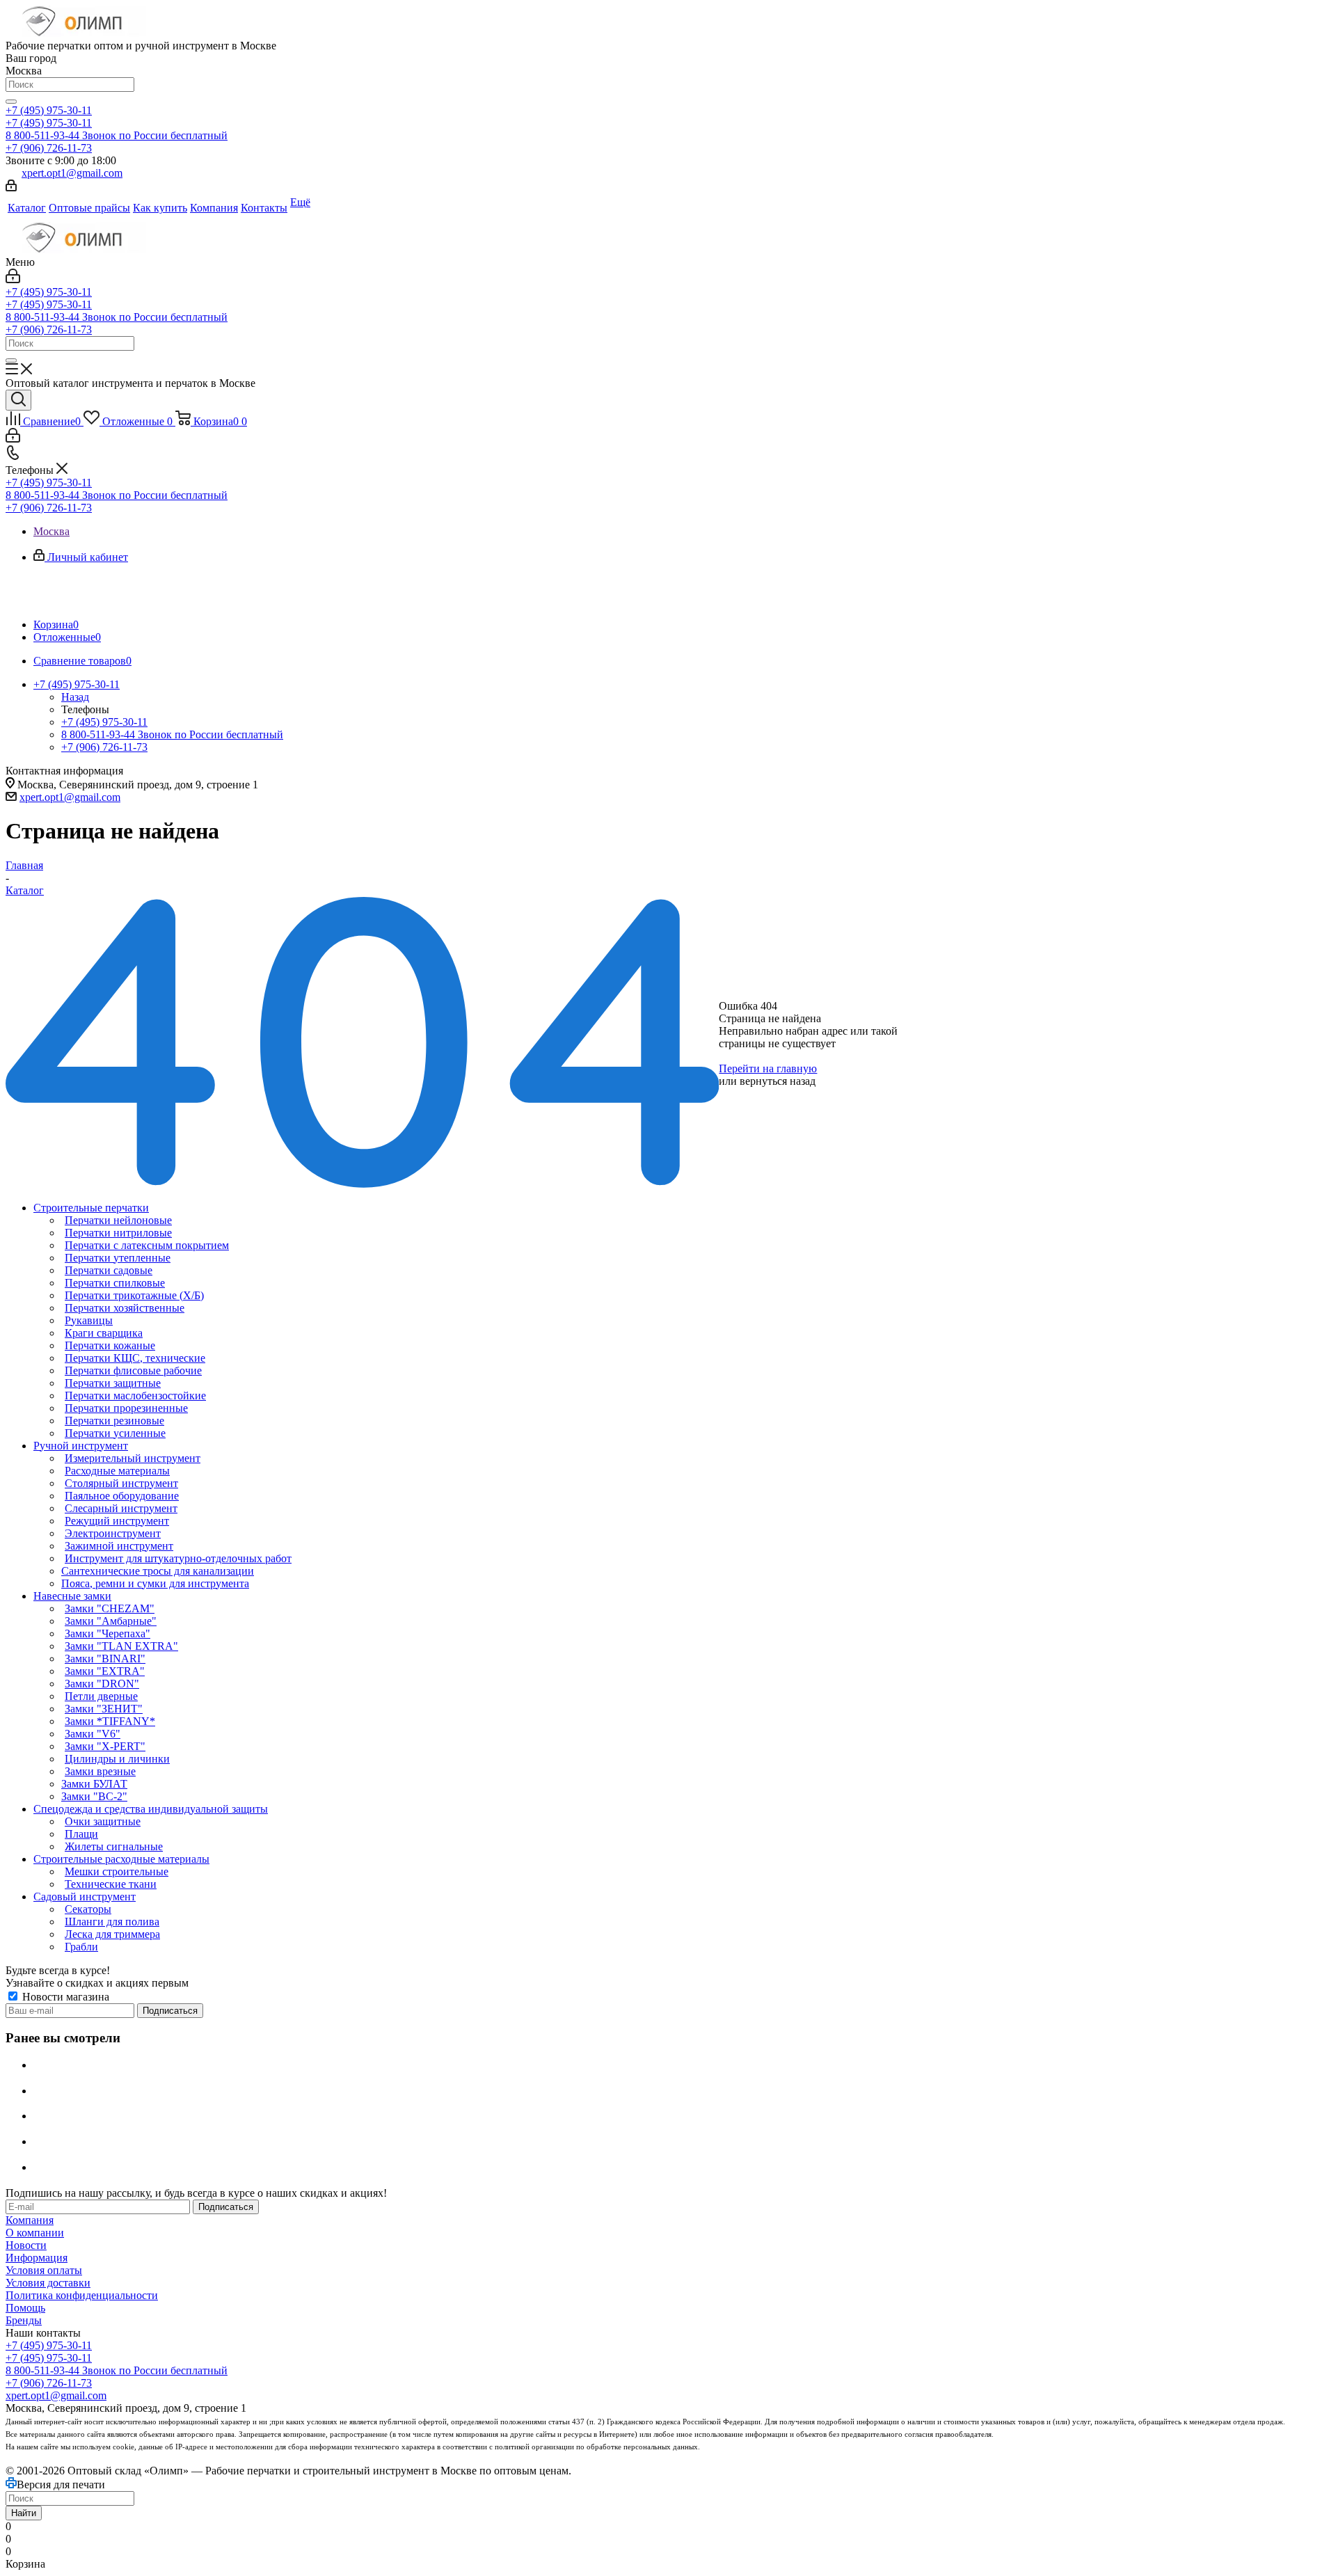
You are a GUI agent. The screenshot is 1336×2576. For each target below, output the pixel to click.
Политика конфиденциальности (82, 2295)
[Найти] (11, 102)
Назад (75, 697)
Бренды (24, 2320)
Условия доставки (48, 2283)
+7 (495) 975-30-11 (49, 110)
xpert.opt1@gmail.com (72, 173)
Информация (37, 2258)
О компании (35, 2233)
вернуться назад (778, 1081)
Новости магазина (64, 1997)
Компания (30, 2220)
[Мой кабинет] (11, 188)
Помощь (25, 2308)
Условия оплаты (44, 2270)
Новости (26, 2245)
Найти (24, 2513)
